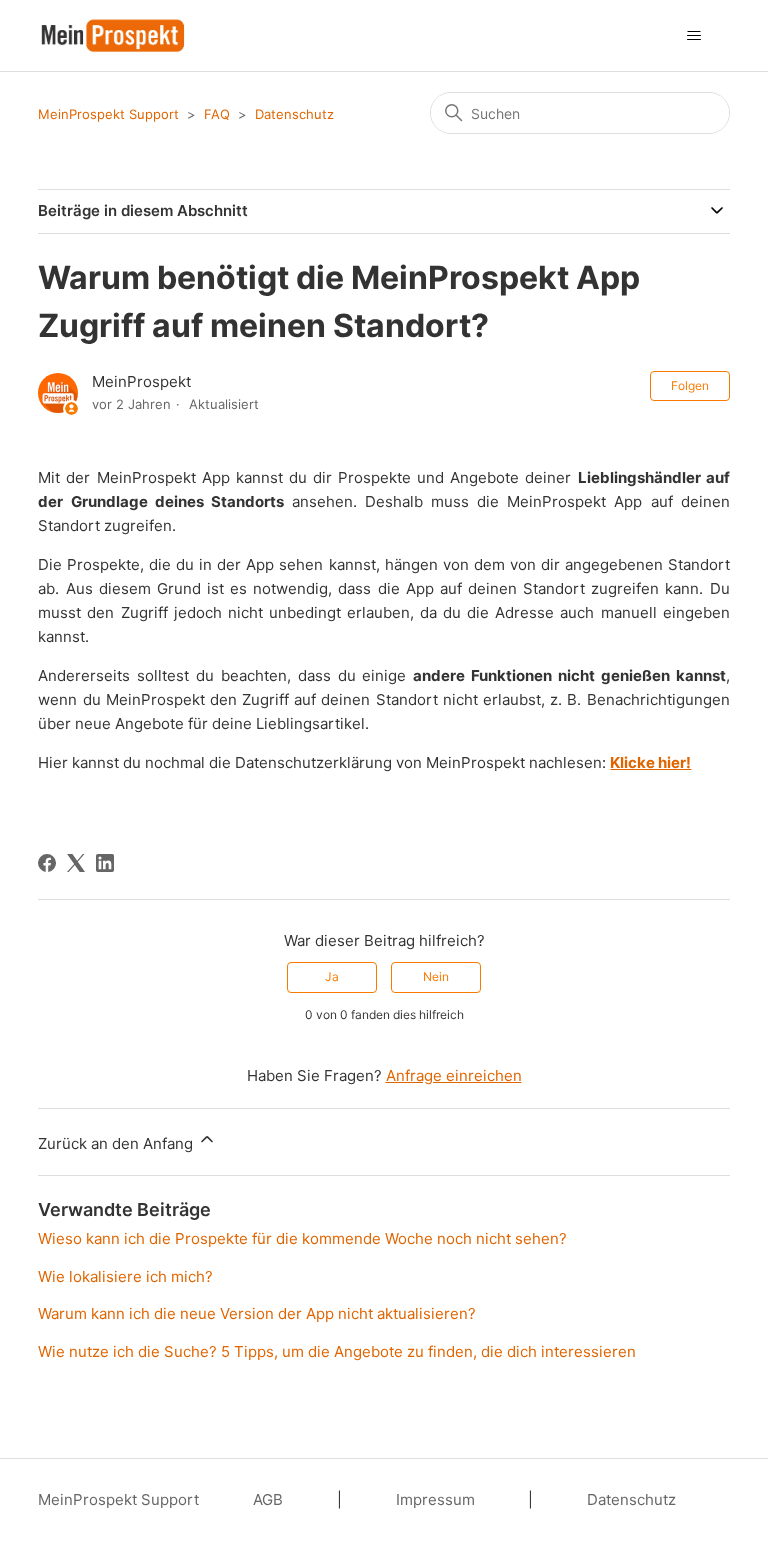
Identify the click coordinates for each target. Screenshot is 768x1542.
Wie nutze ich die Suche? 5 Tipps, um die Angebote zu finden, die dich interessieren (337, 1351)
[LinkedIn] (105, 863)
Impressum (435, 1499)
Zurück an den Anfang (117, 1143)
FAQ (217, 114)
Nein (436, 976)
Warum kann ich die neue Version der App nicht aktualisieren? (257, 1313)
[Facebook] (47, 863)
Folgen (690, 385)
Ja (332, 976)
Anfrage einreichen (454, 1075)
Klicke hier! (650, 762)
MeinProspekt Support (108, 114)
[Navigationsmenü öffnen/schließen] (694, 36)
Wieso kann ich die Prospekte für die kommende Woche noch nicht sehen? (302, 1238)
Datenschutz (294, 114)
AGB (268, 1499)
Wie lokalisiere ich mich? (125, 1276)
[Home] (112, 35)
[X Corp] (76, 863)
